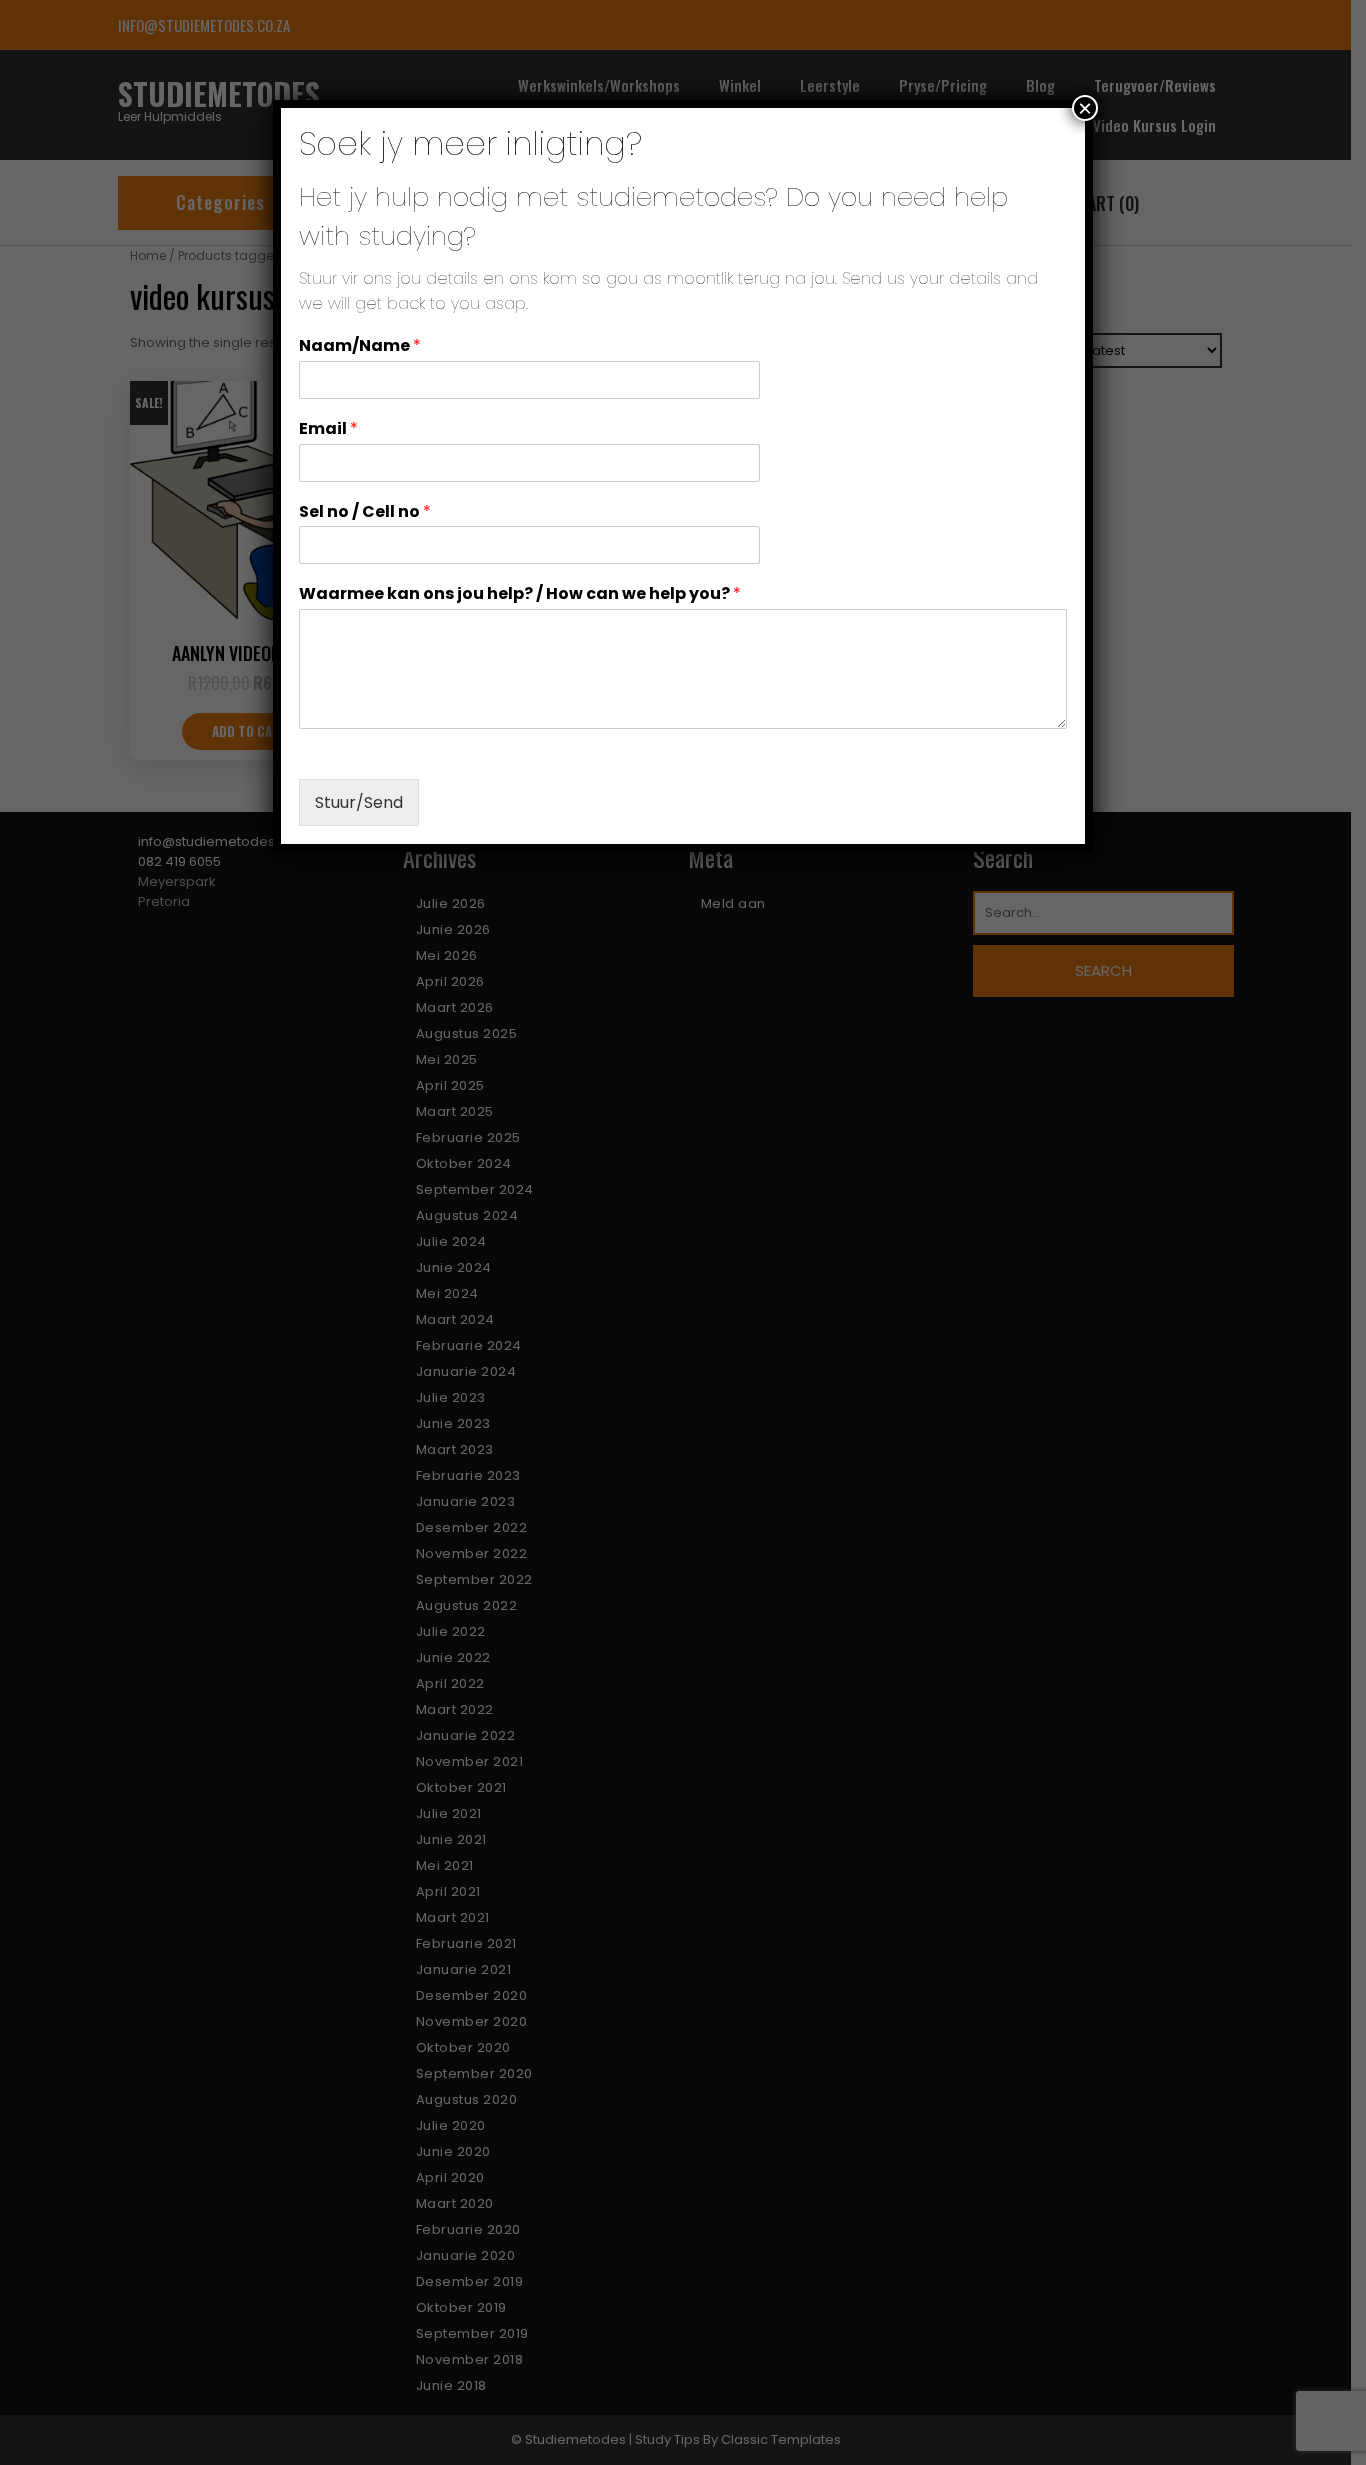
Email (328, 429)
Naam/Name (360, 346)
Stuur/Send (359, 802)
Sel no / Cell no (365, 512)
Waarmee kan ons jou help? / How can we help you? (520, 594)
